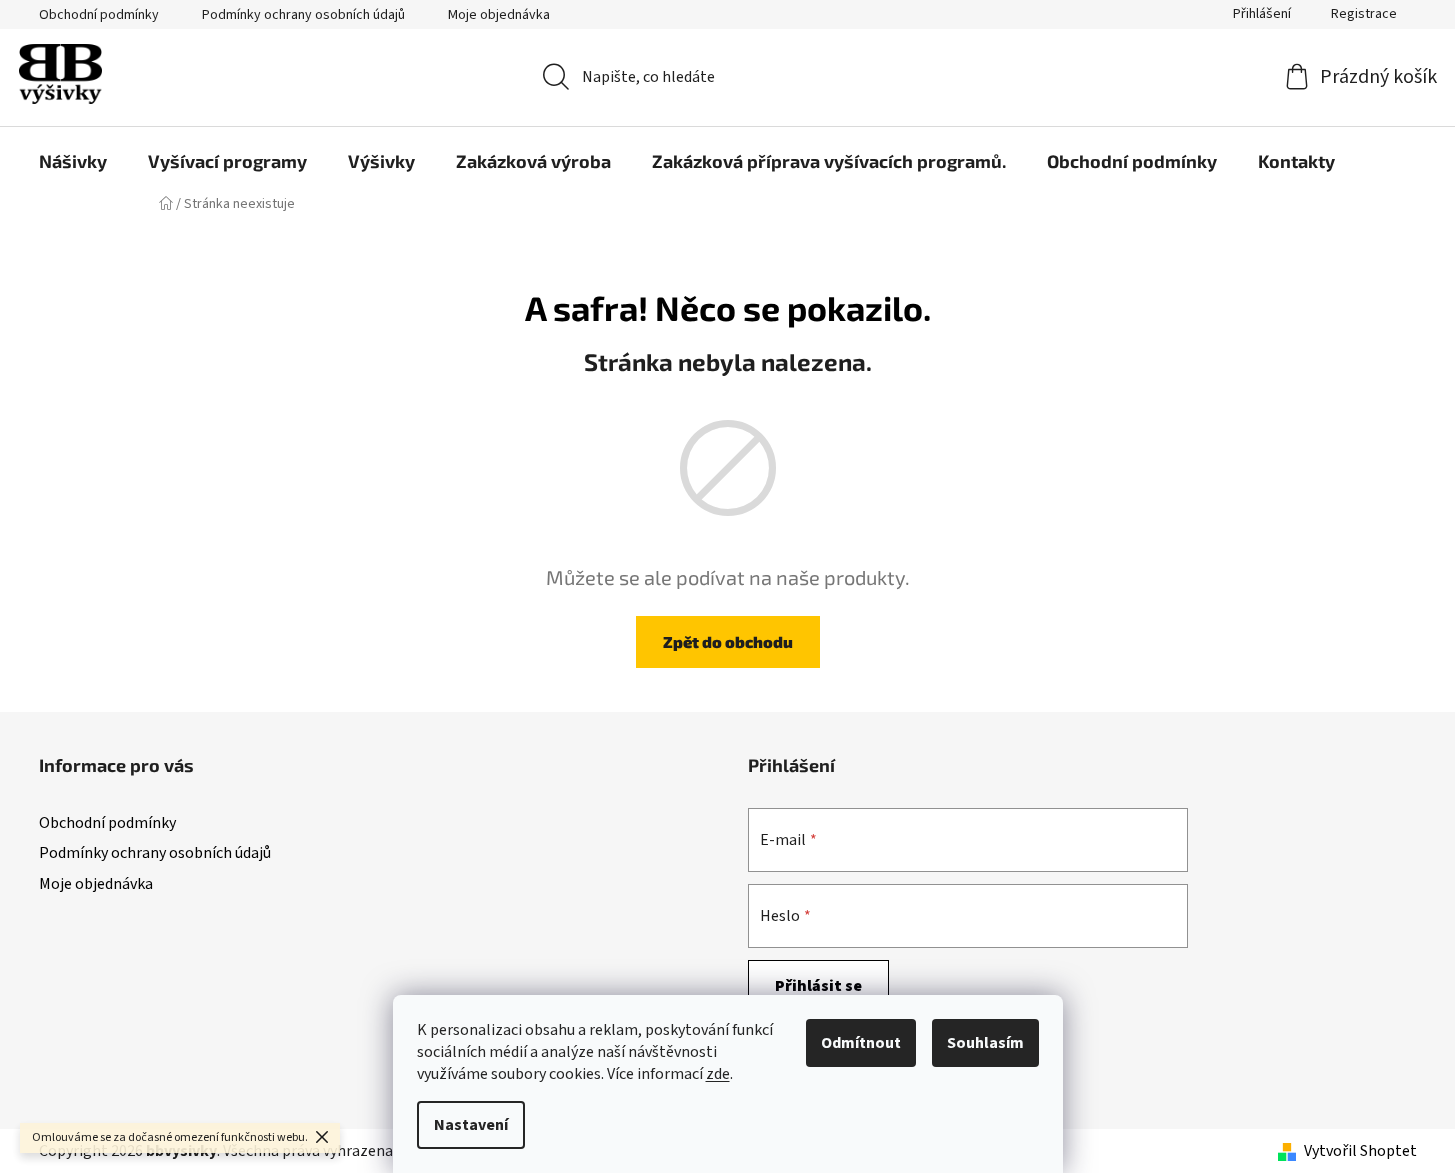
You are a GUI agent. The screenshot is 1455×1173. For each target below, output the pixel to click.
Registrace (1364, 14)
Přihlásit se (818, 986)
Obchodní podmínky (99, 15)
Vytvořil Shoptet (1360, 1151)
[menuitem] (73, 161)
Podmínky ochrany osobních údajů (303, 15)
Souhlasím (985, 1043)
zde (718, 1074)
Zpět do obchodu (728, 641)
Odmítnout (861, 1043)
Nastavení (471, 1125)
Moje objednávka (499, 15)
